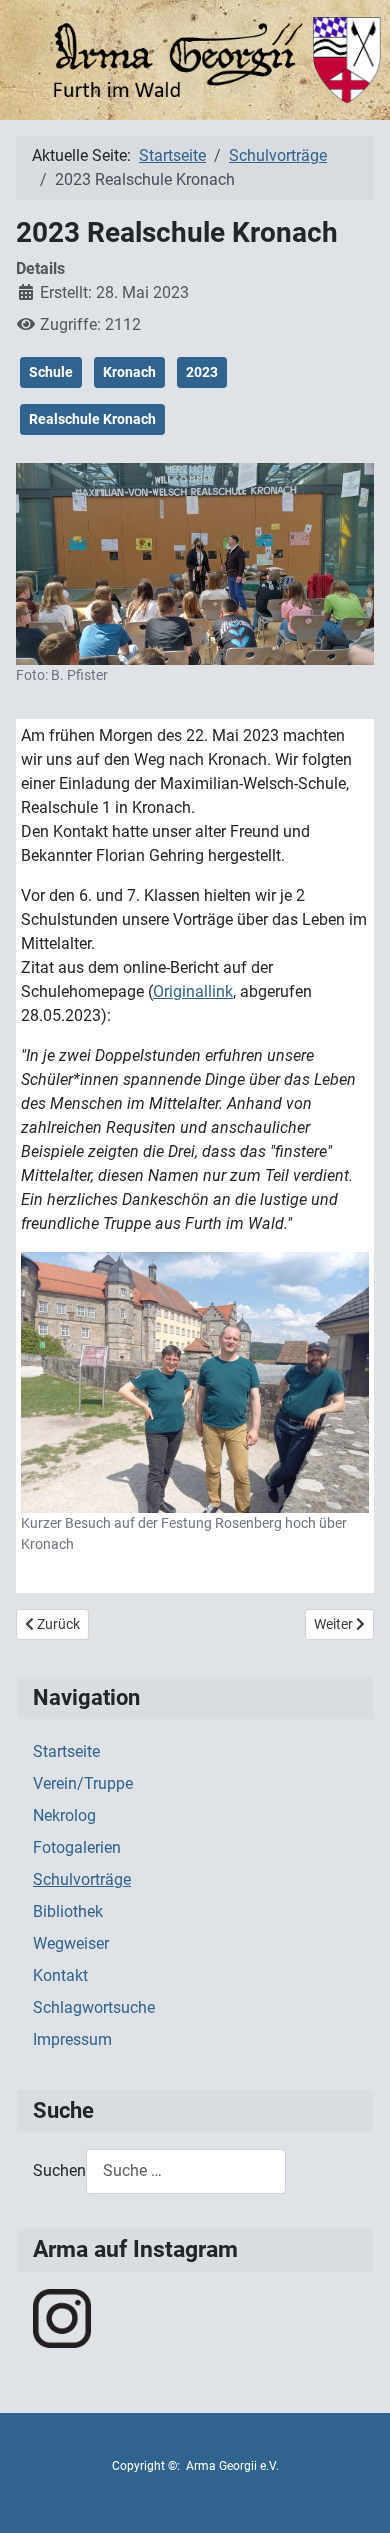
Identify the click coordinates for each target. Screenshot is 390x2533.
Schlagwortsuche (94, 2007)
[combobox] (186, 2171)
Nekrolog (64, 1815)
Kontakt (60, 1975)
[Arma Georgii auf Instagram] (62, 2317)
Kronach (129, 372)
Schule (51, 372)
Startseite (66, 1751)
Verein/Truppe (83, 1783)
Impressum (72, 2039)
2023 (202, 372)
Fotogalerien (77, 1847)
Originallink (193, 991)
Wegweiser (71, 1943)
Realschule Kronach (92, 419)
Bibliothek (68, 1911)
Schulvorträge (82, 1879)
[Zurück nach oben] (355, 2496)
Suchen (59, 2170)
